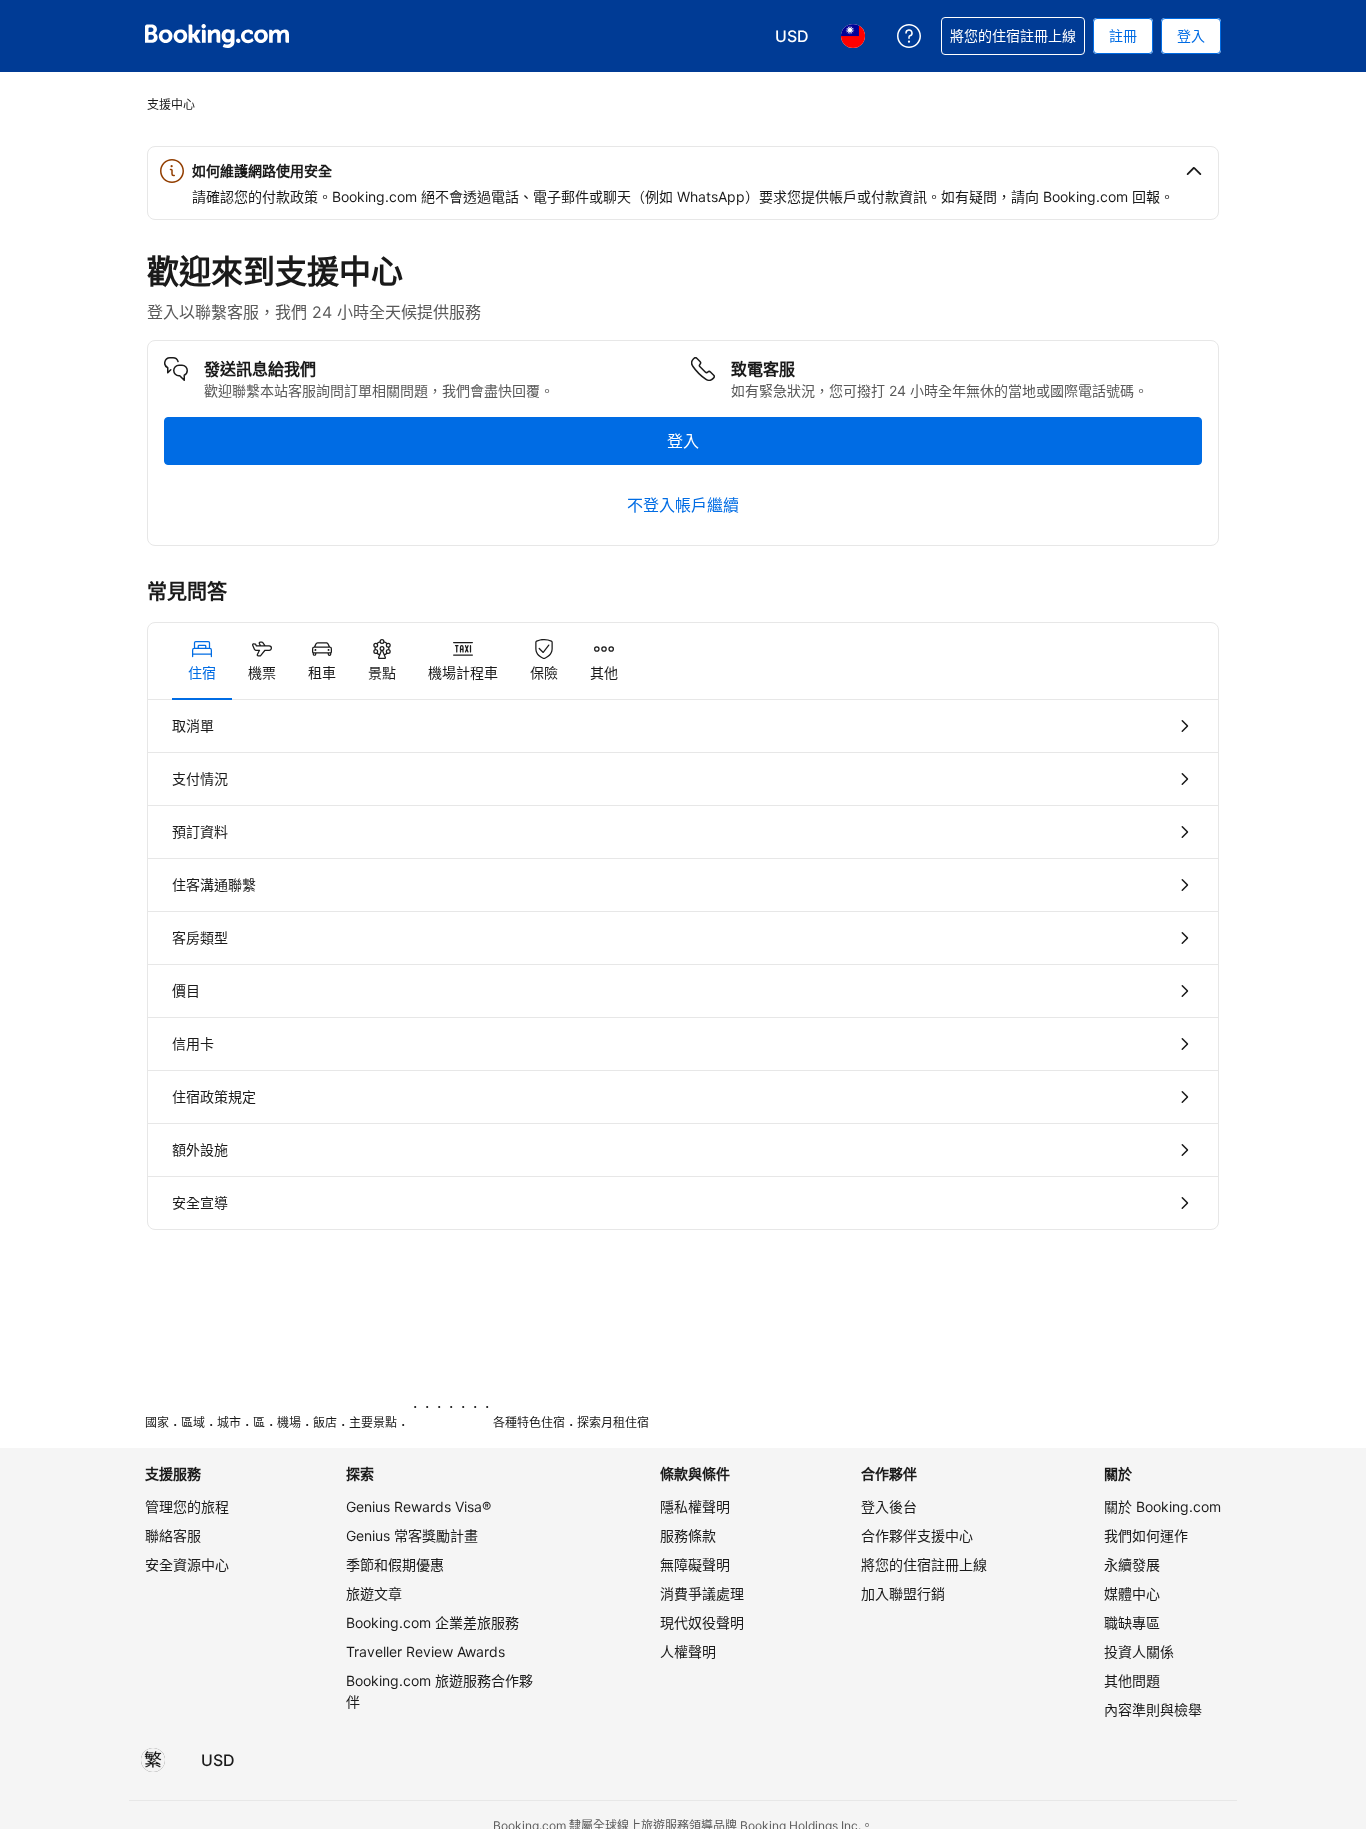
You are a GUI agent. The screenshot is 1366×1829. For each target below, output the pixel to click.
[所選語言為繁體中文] (153, 1760)
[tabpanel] (683, 964)
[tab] (202, 661)
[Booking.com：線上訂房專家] (217, 36)
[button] (683, 171)
